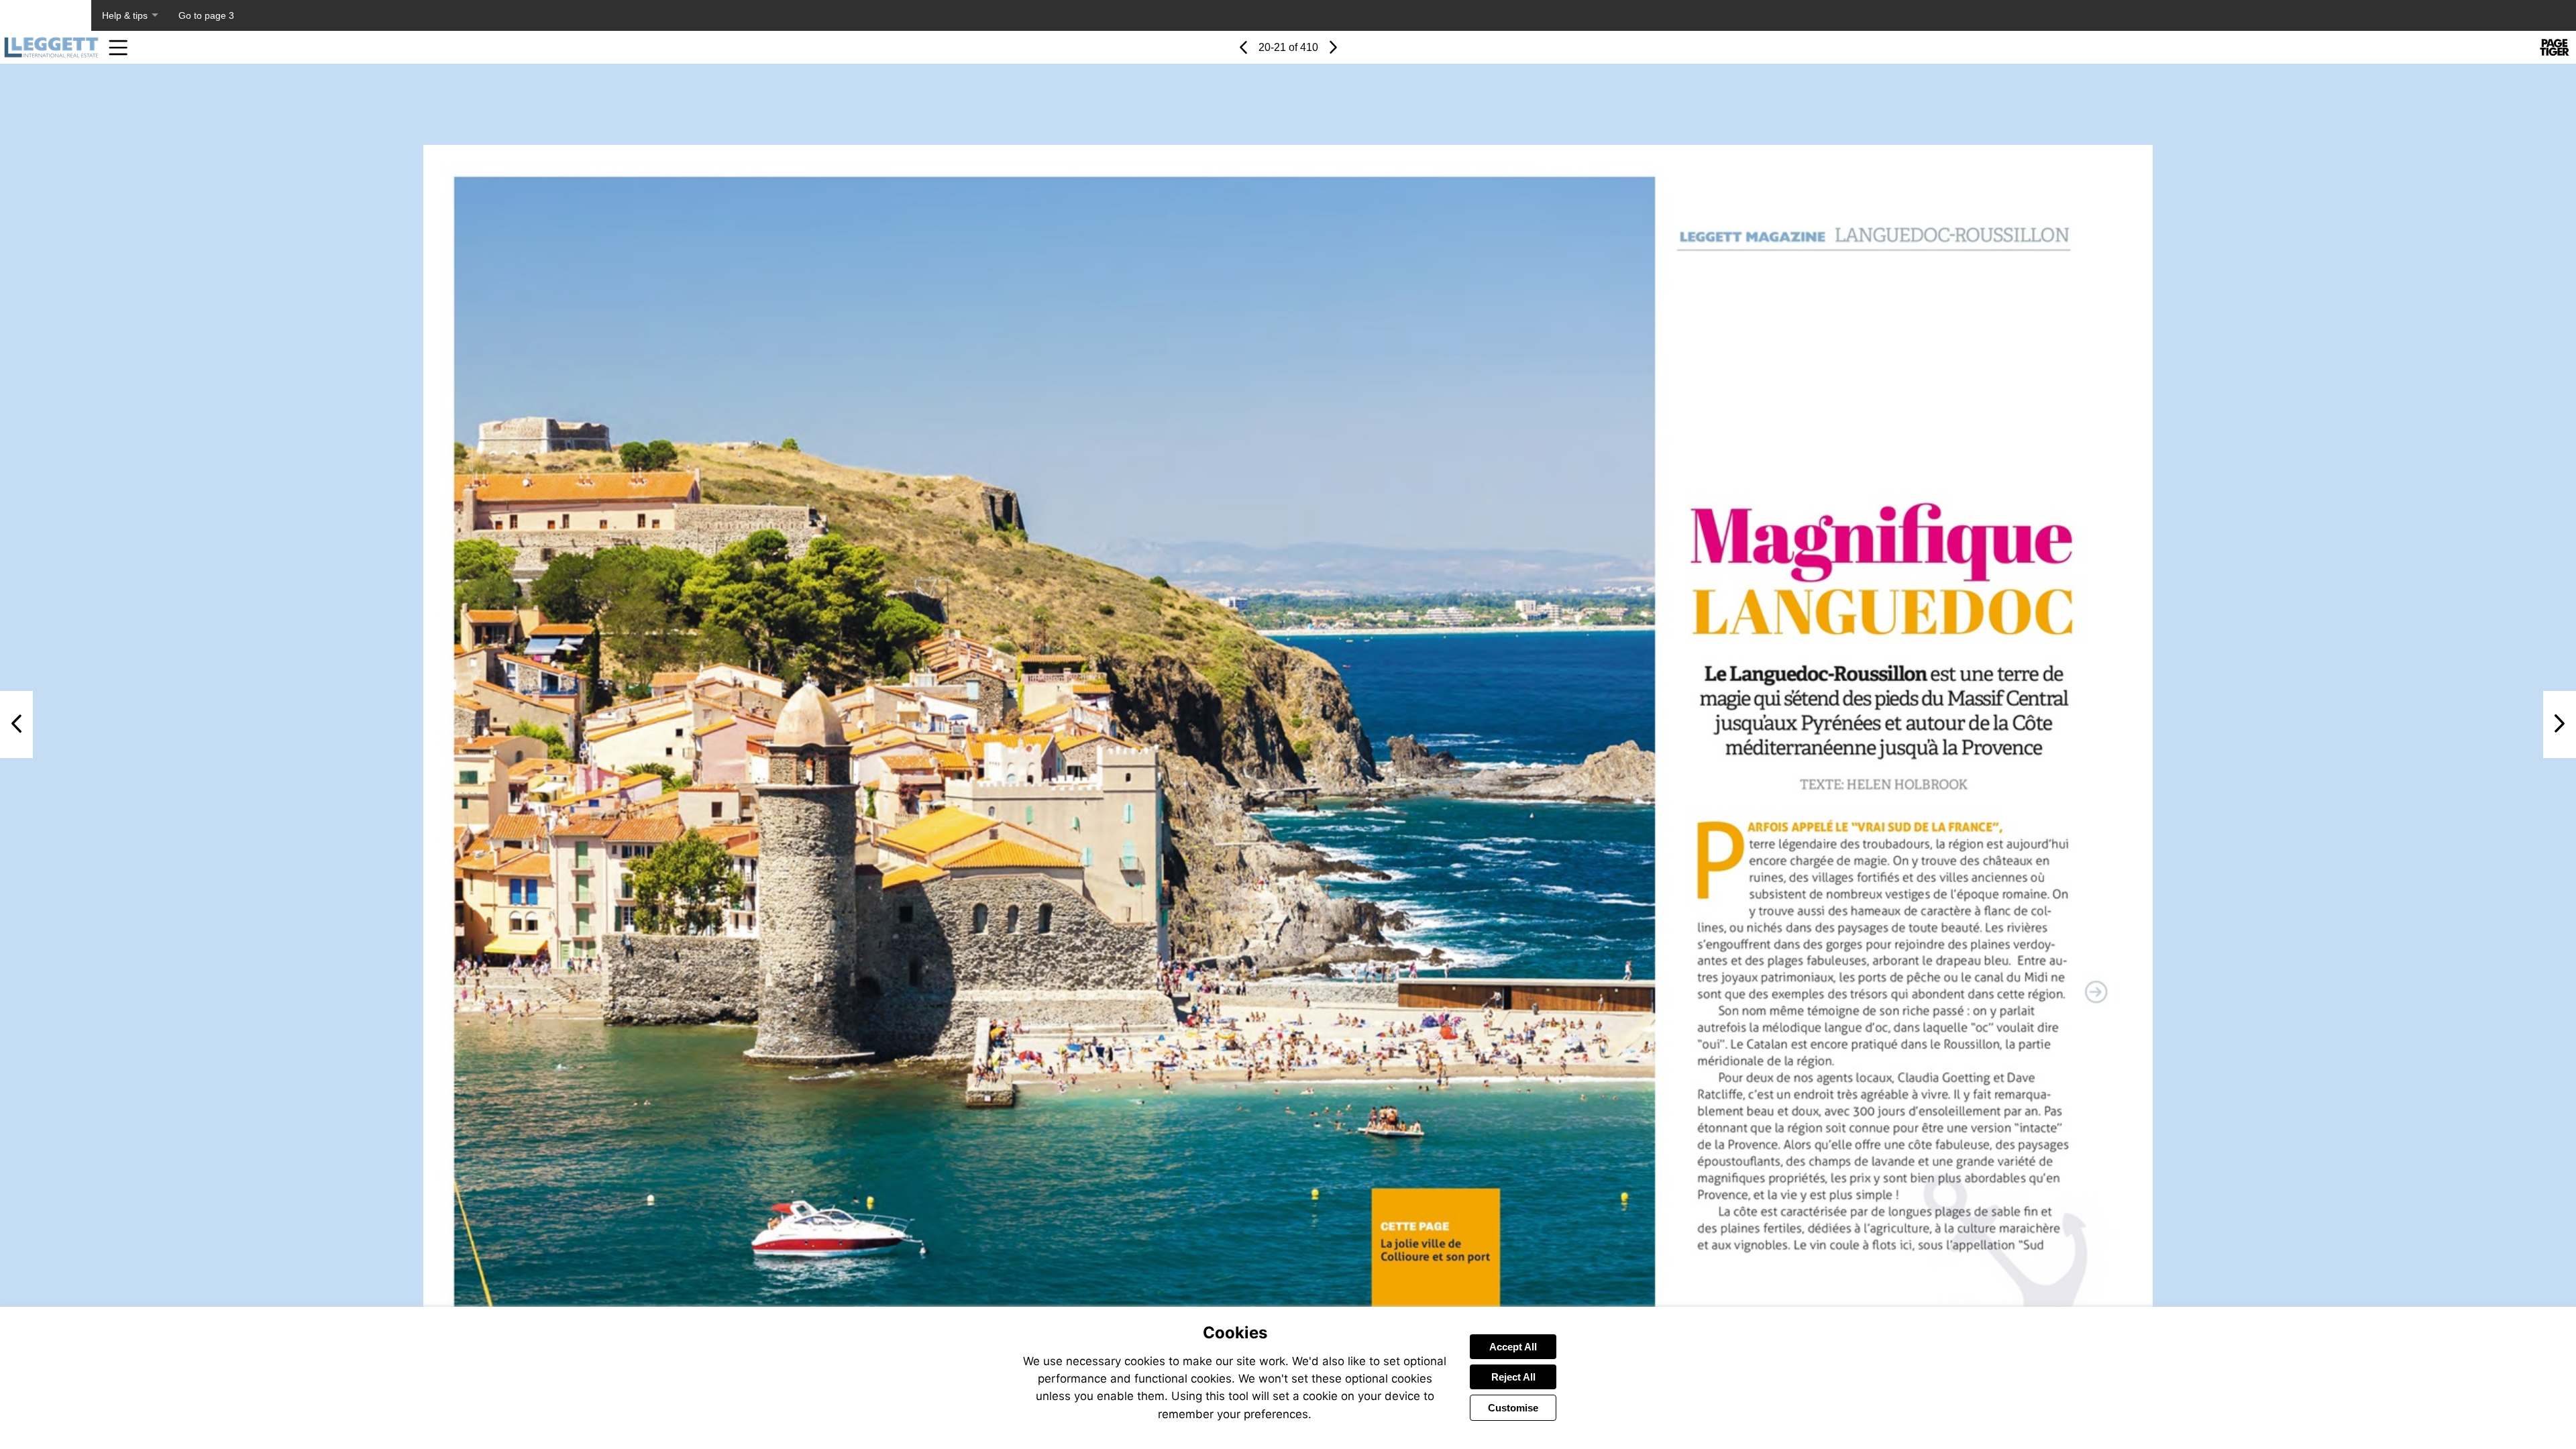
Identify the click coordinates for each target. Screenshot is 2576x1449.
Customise (1513, 1408)
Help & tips (125, 15)
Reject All (1513, 1377)
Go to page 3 (206, 15)
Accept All (1513, 1347)
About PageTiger (46, 15)
